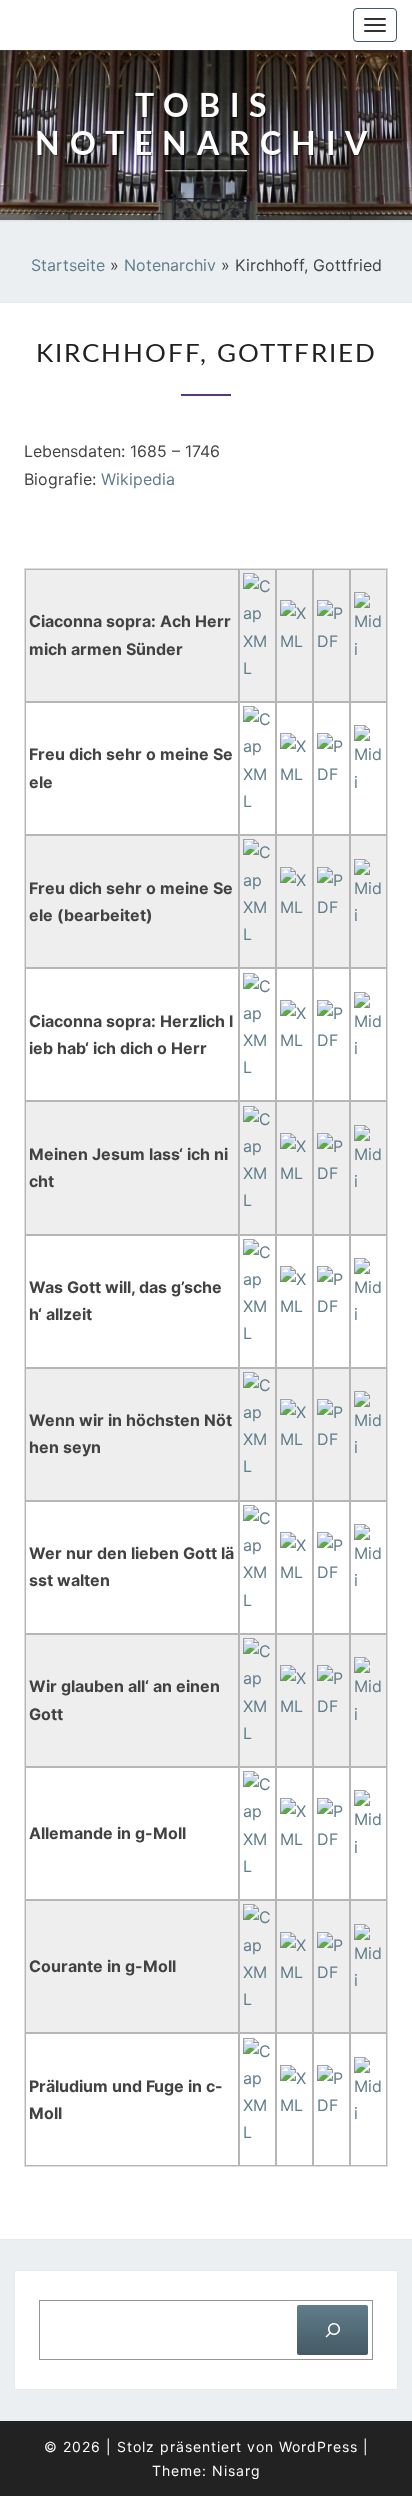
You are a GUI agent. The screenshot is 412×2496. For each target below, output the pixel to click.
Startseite (68, 265)
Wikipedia (138, 479)
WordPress (318, 2446)
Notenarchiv (170, 265)
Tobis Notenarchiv (122, 25)
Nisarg (236, 2470)
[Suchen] (332, 2329)
